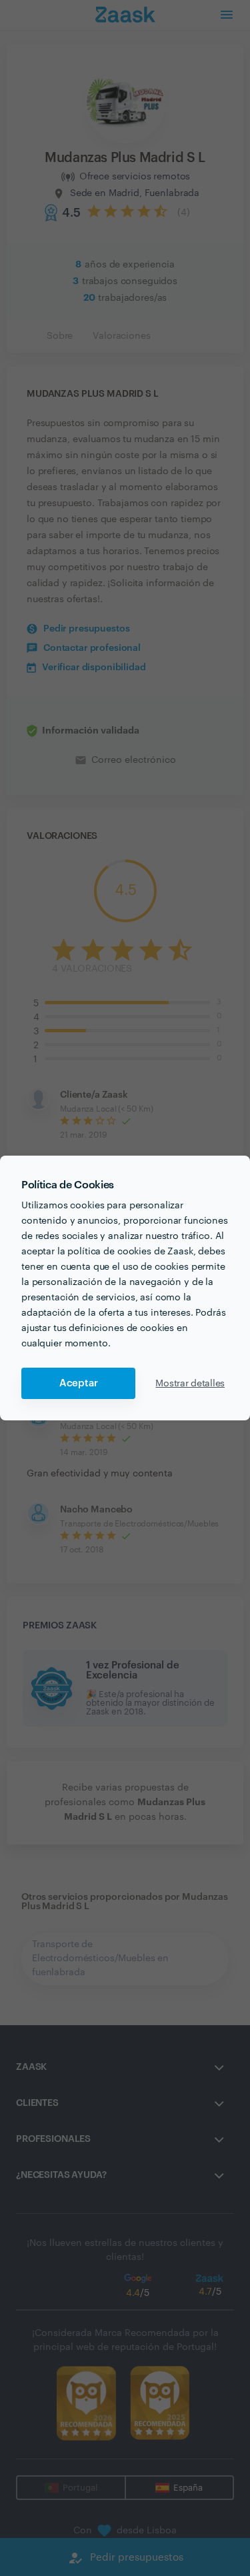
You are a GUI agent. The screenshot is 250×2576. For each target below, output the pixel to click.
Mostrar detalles (190, 1384)
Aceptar (79, 1383)
